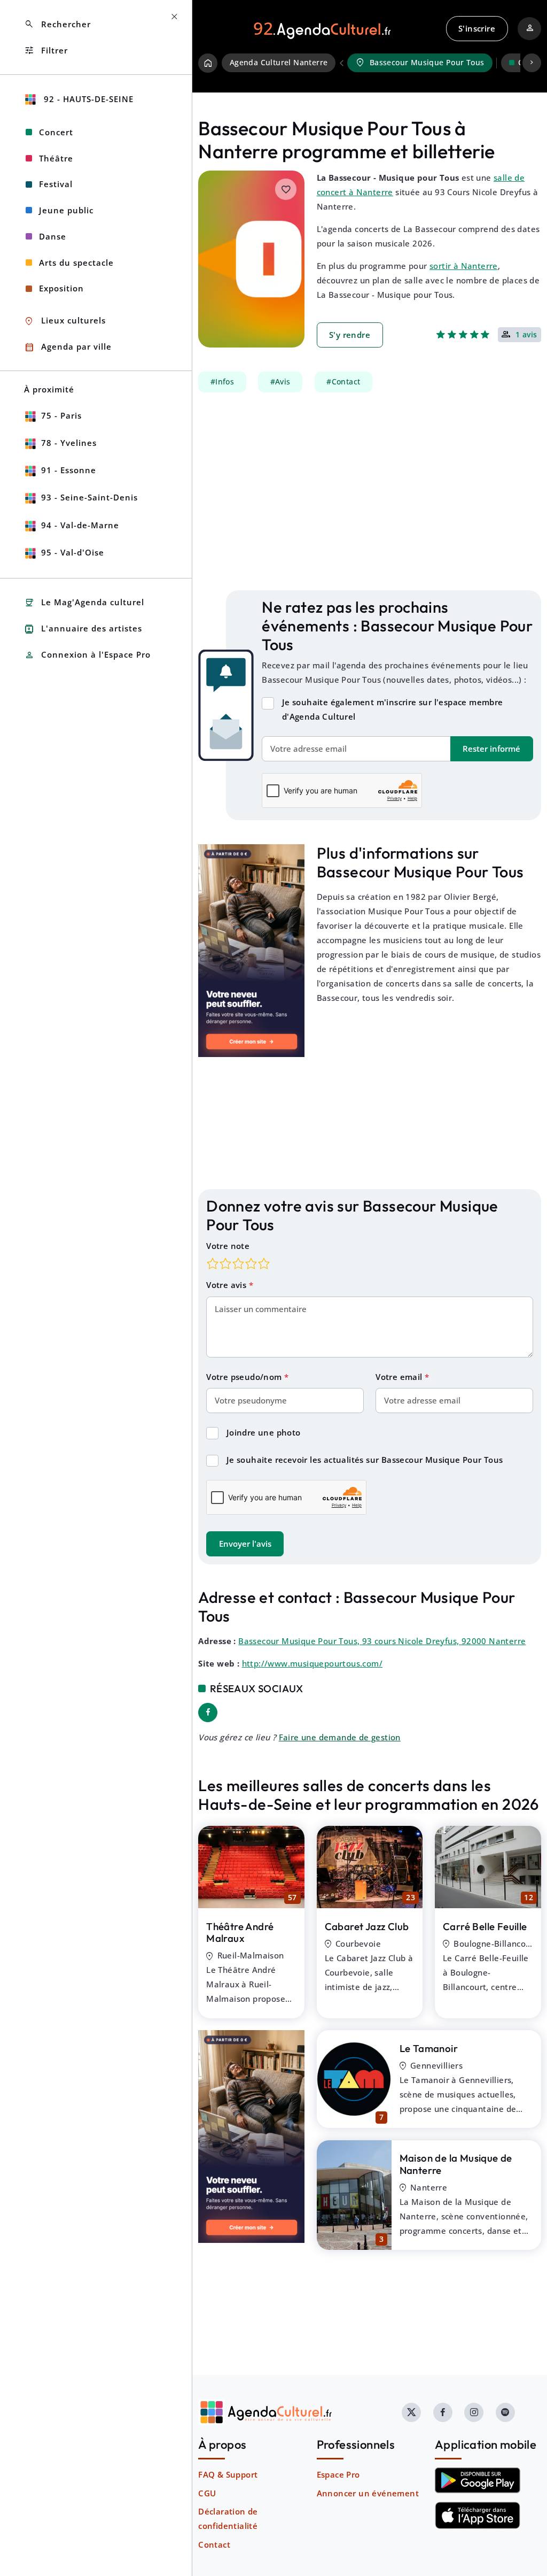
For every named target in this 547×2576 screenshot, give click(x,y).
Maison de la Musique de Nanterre (456, 2164)
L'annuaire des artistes (83, 629)
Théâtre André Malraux (240, 1933)
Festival (56, 184)
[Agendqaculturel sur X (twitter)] (411, 2412)
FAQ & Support (228, 2474)
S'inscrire (477, 28)
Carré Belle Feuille (485, 1926)
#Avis (280, 382)
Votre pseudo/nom (245, 1377)
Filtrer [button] (46, 51)
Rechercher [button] (57, 24)
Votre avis (227, 1285)
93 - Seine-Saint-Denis (89, 497)
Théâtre (56, 158)
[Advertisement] (370, 491)
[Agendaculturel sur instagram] (474, 2412)
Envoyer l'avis (245, 1544)
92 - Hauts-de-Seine (87, 99)
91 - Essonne (69, 470)
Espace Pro (338, 2474)
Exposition (61, 288)
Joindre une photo (264, 1432)
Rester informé (491, 749)
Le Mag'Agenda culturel (84, 603)
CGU (207, 2493)
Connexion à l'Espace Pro (87, 655)
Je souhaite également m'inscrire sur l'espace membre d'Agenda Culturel (393, 709)
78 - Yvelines (69, 443)
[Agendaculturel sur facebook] (443, 2412)
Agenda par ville (68, 347)
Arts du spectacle (76, 263)
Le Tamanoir (429, 2048)
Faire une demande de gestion (340, 1737)
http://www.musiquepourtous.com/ (312, 1663)
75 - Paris (61, 415)
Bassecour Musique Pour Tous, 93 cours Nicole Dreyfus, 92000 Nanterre (382, 1641)
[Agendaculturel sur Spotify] (505, 2412)
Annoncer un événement (368, 2493)
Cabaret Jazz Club (367, 1926)
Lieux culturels (65, 321)
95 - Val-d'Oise (73, 552)
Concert (56, 132)
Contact (214, 2544)
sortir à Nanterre (464, 266)
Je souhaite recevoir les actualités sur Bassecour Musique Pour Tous (365, 1460)
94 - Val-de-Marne (80, 525)
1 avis (526, 335)
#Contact (343, 382)
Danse (53, 236)
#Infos (222, 382)
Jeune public (66, 210)
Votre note (228, 1246)
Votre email (400, 1377)
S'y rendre (350, 335)
